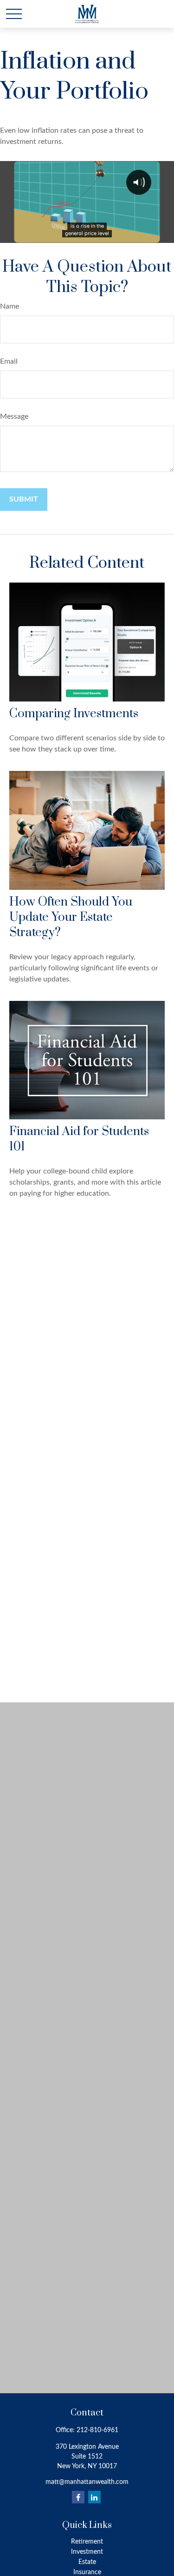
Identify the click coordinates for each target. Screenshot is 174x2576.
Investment (87, 2552)
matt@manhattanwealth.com (87, 2482)
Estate (87, 2562)
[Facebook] (78, 2497)
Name (10, 306)
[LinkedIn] (94, 2497)
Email (9, 361)
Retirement (87, 2542)
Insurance (87, 2572)
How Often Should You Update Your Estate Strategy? (71, 917)
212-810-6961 (97, 2430)
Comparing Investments (74, 714)
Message (14, 416)
